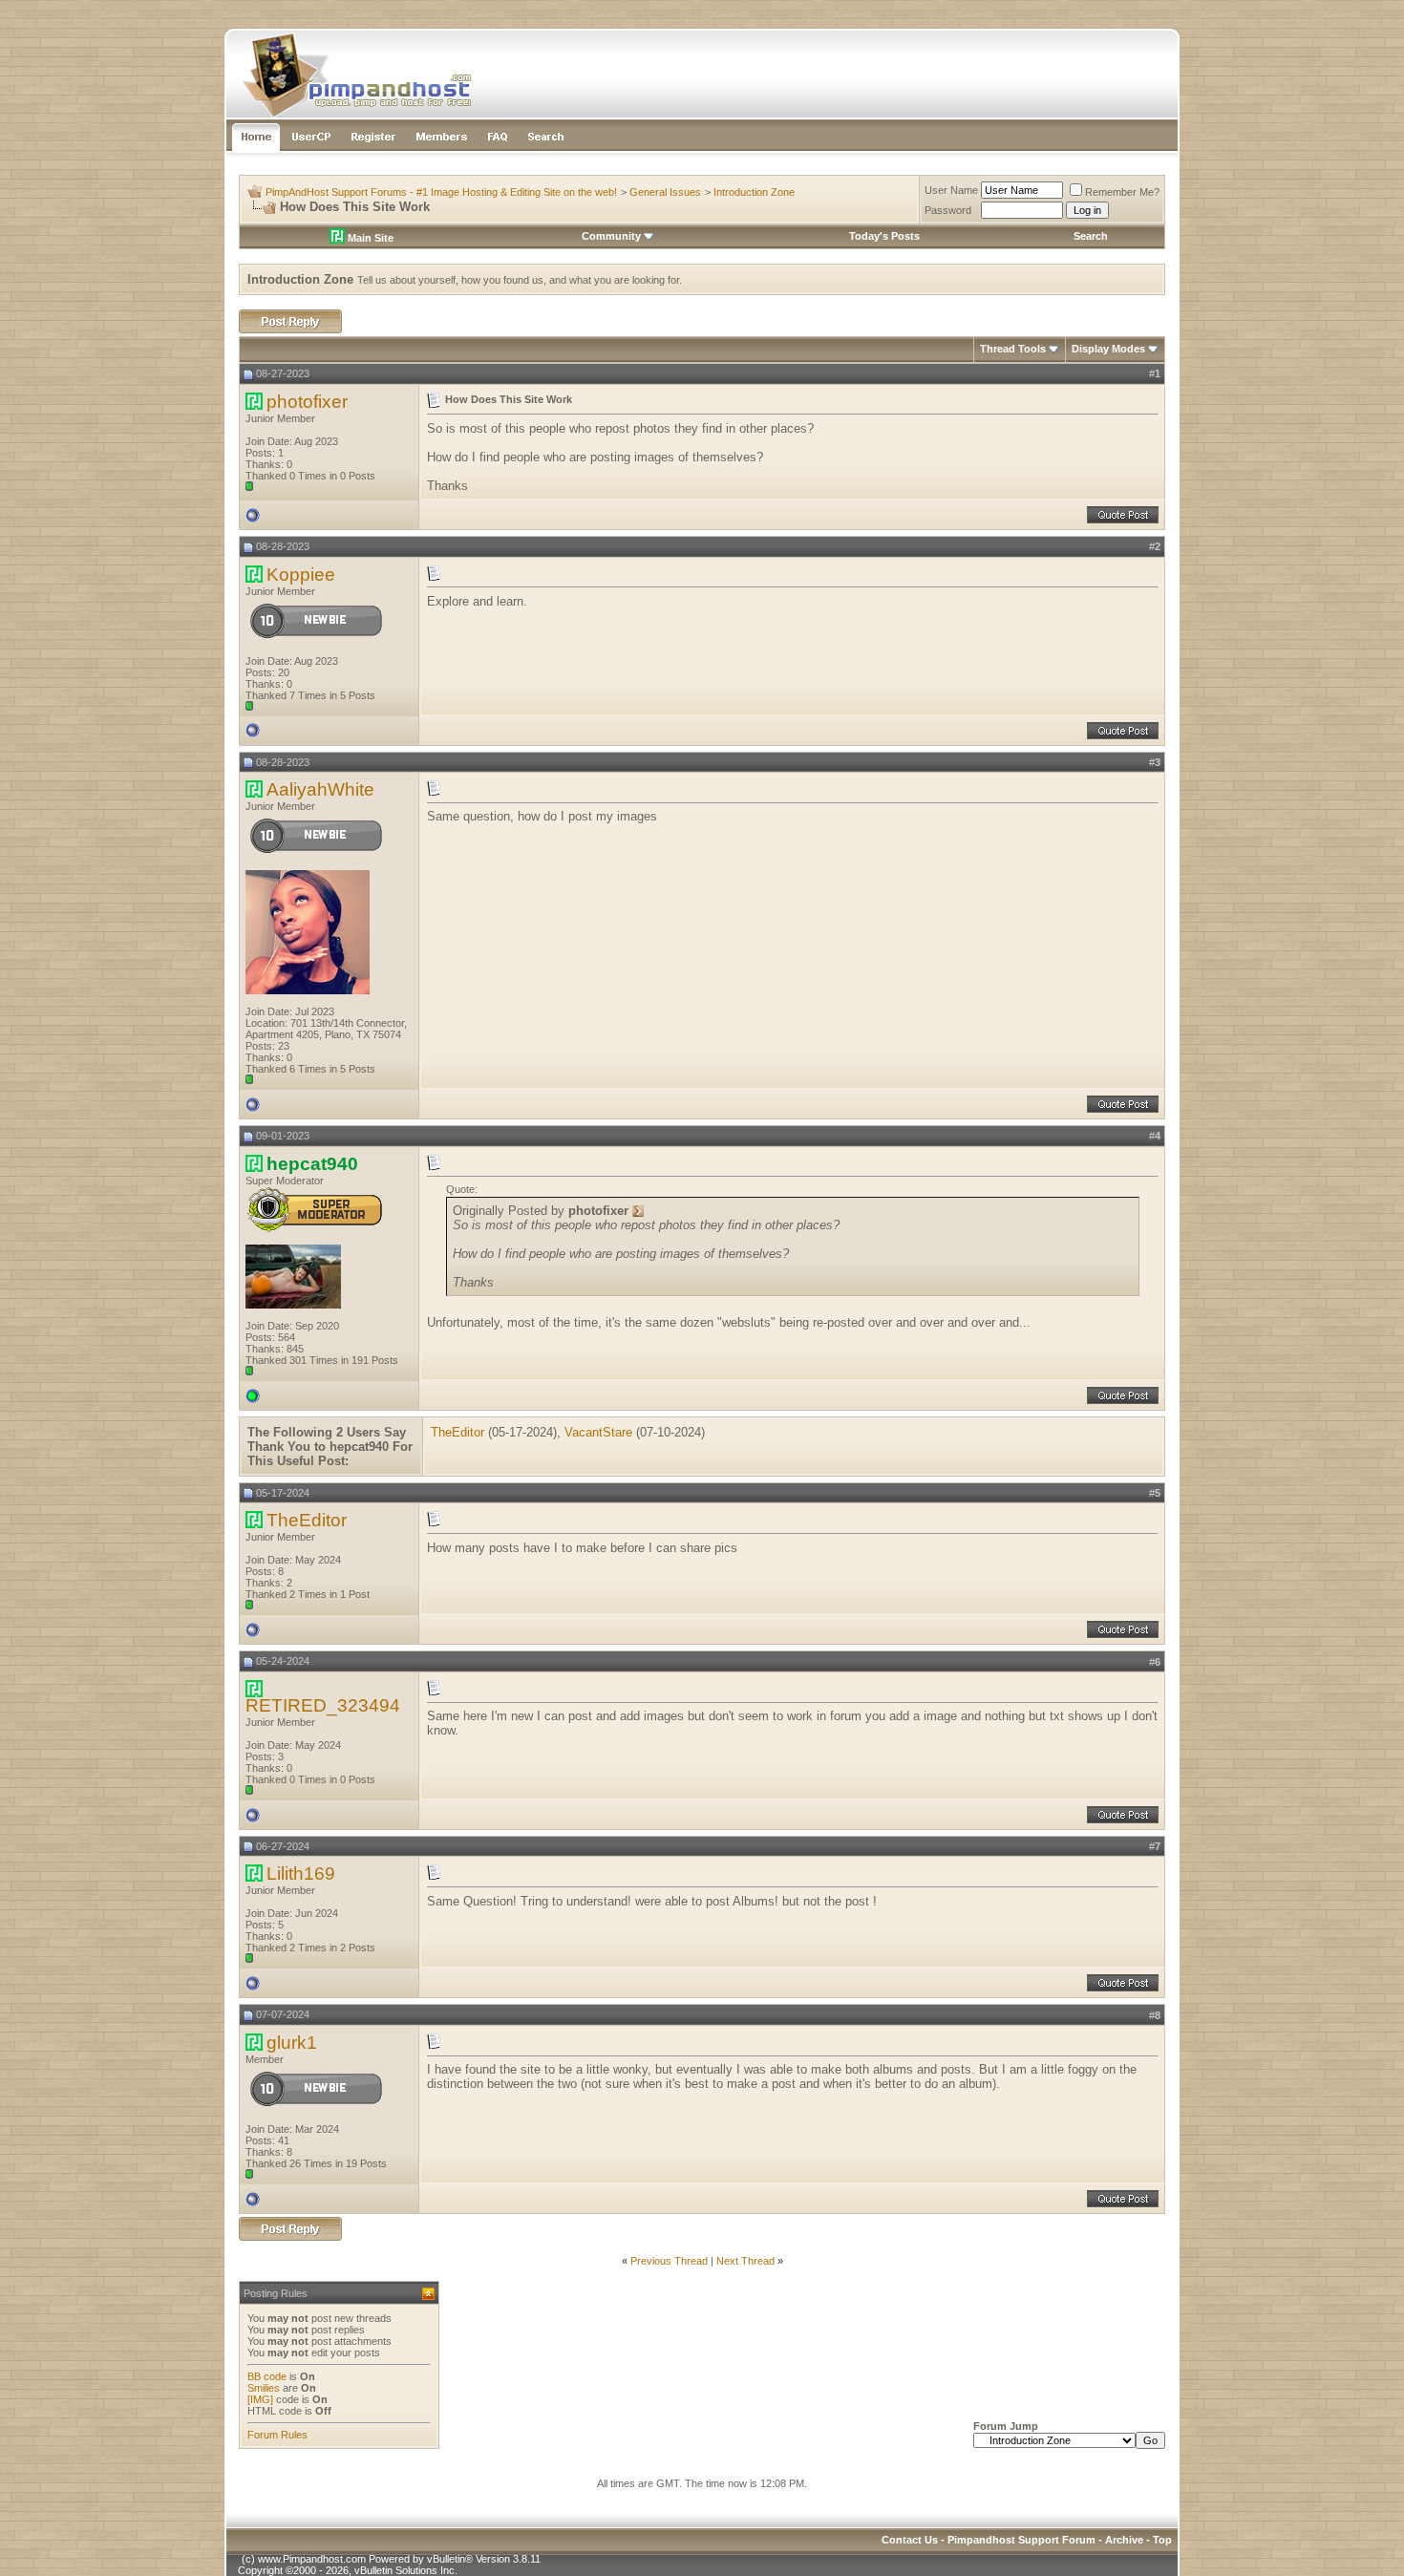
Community (611, 236)
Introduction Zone (754, 192)
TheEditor (457, 1432)
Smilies (264, 2388)
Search (1091, 236)
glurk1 (292, 2043)
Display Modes (1108, 349)
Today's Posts (884, 236)
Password (948, 210)
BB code (267, 2376)
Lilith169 (301, 1873)
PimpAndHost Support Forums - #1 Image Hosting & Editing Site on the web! (441, 192)
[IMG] (260, 2399)
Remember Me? (1122, 192)
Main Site (369, 238)
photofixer (307, 402)
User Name (951, 190)
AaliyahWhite (320, 789)
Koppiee (301, 575)
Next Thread (745, 2261)
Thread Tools (1013, 349)
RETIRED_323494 (323, 1705)
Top (1162, 2540)
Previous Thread (669, 2261)
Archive (1124, 2540)
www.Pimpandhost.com (312, 2559)
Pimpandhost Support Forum (1021, 2540)
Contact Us (910, 2540)
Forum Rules (277, 2435)
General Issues (665, 192)
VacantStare (598, 1432)
